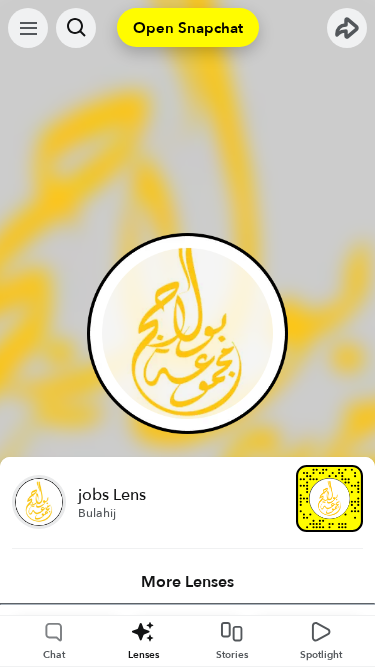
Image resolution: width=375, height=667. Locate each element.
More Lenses (187, 582)
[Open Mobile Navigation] (28, 28)
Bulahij (97, 513)
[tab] (187, 582)
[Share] (347, 28)
